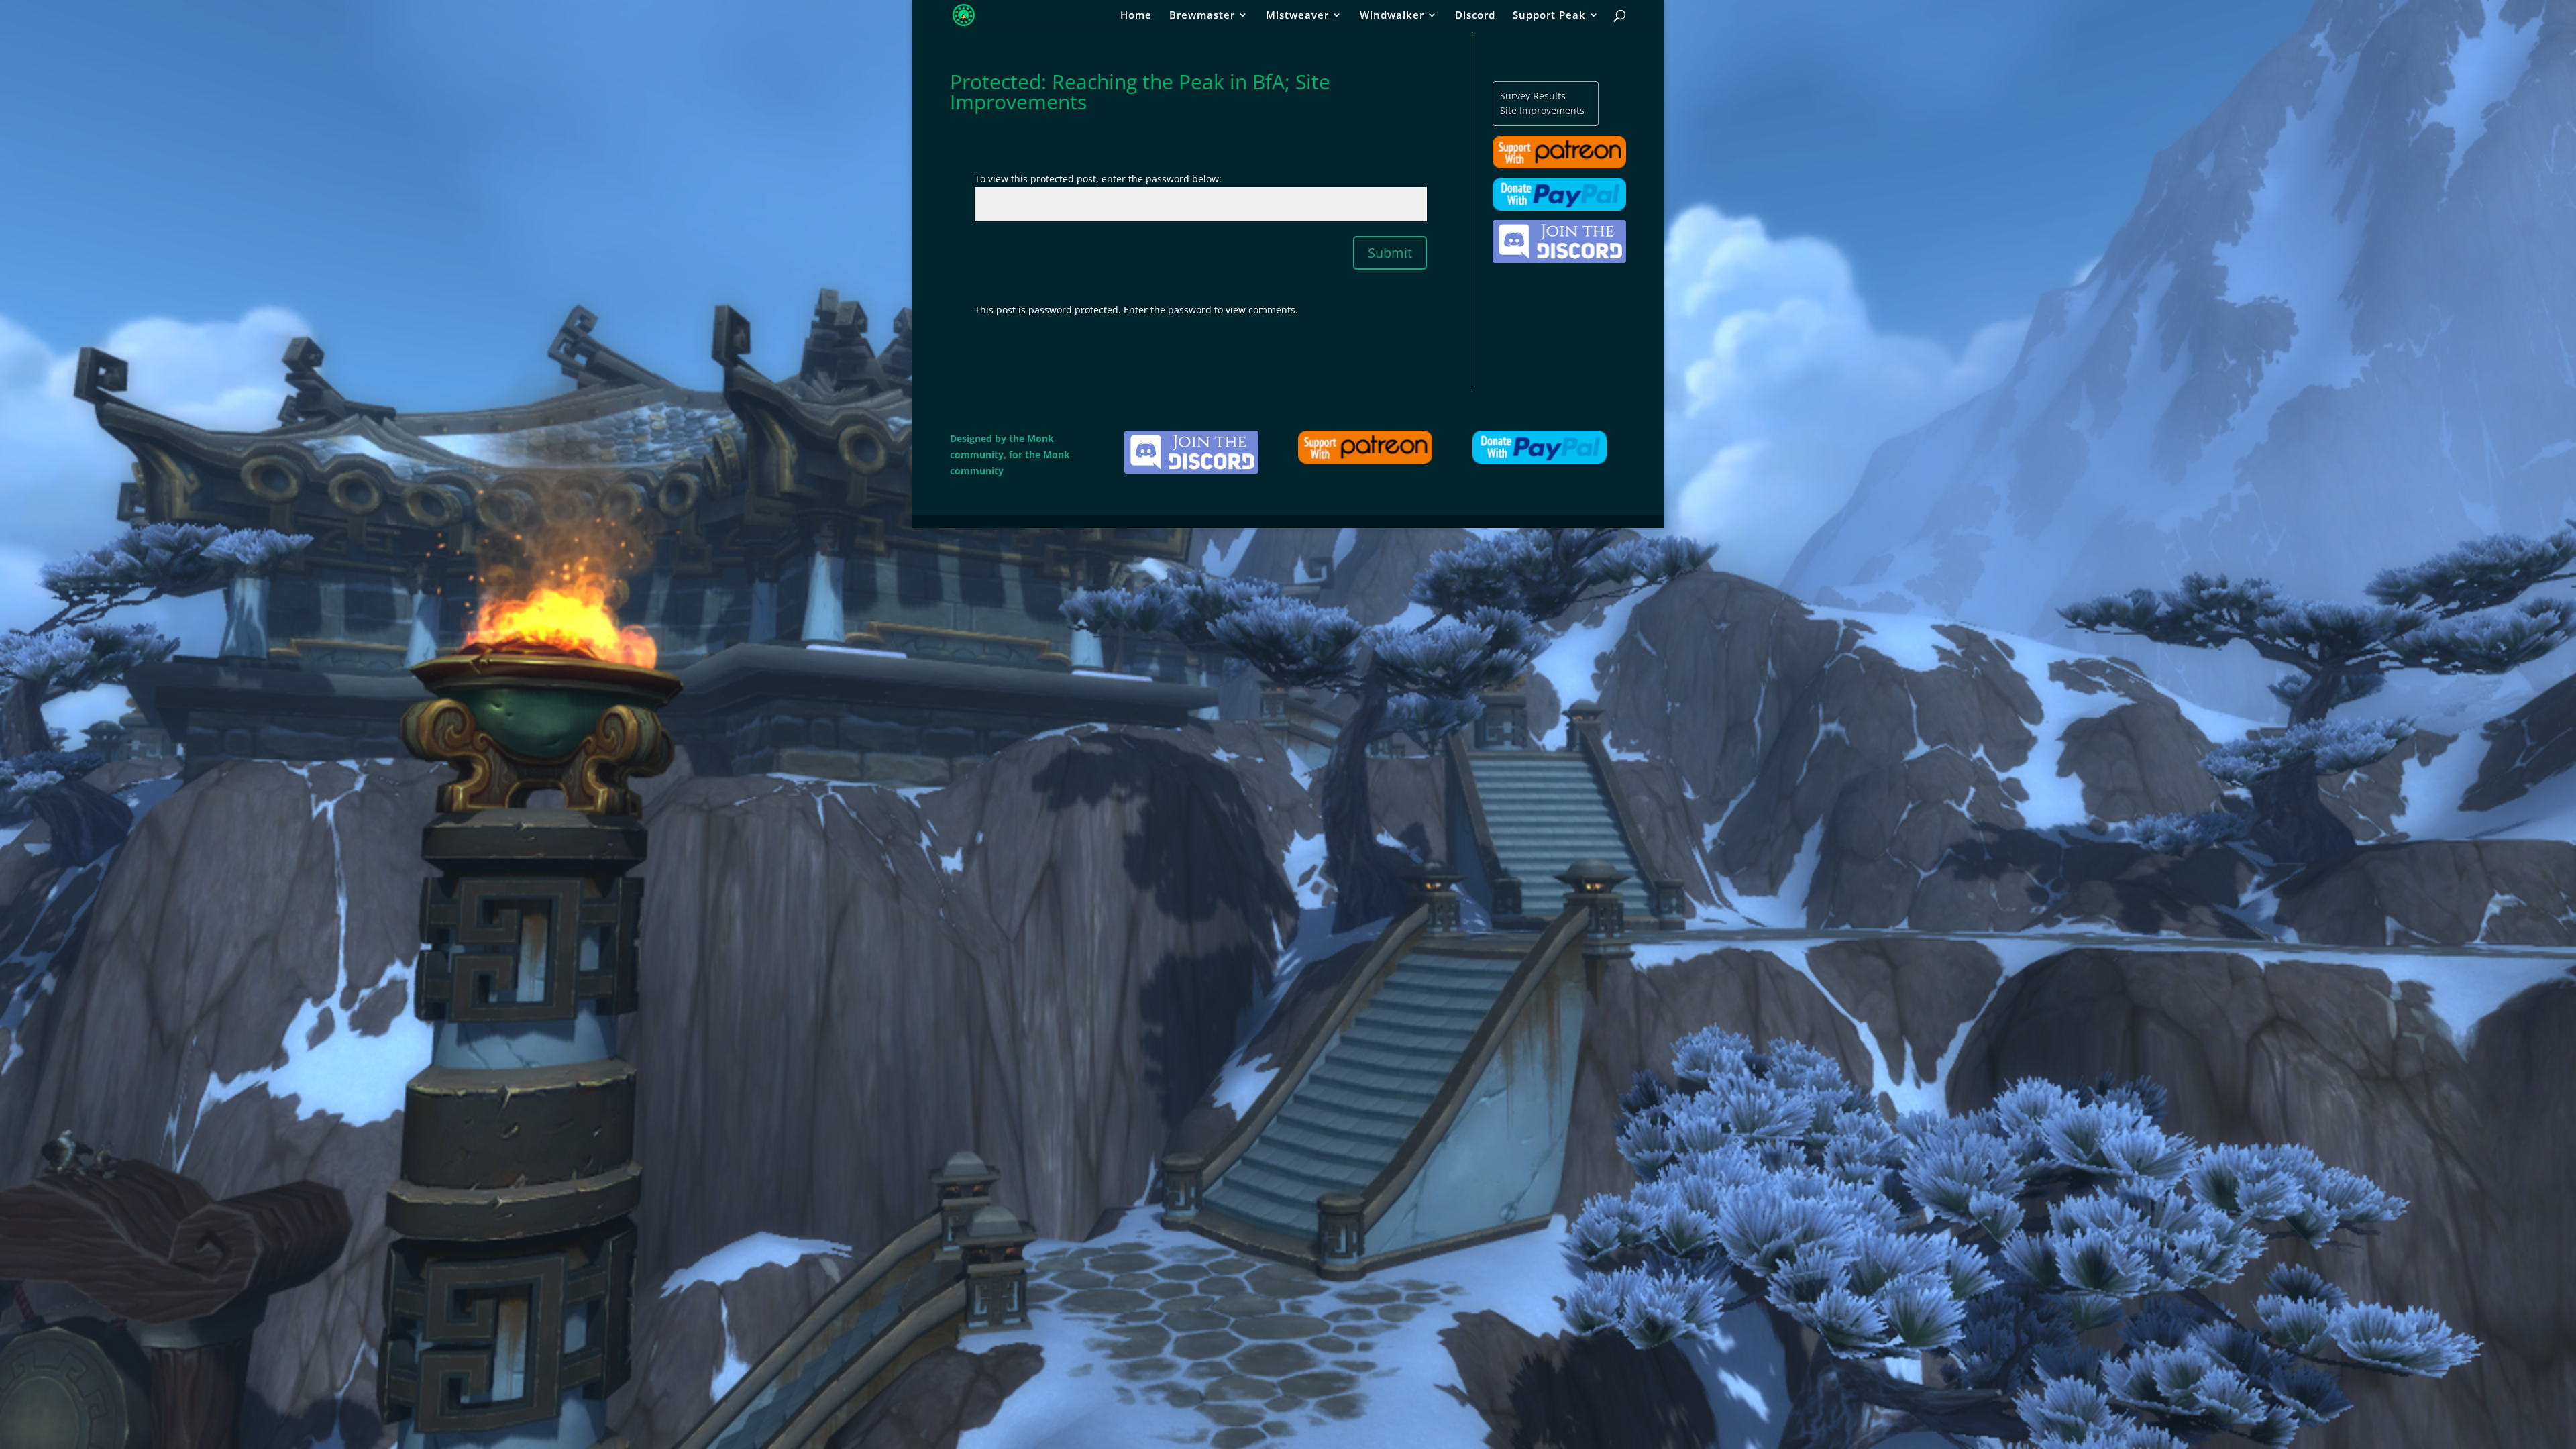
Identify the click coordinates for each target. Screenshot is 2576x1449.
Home (1136, 16)
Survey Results (1533, 96)
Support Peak (1549, 16)
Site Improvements (1542, 110)
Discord (1475, 16)
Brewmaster (1202, 16)
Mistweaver (1297, 16)
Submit (1390, 253)
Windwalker (1392, 16)
